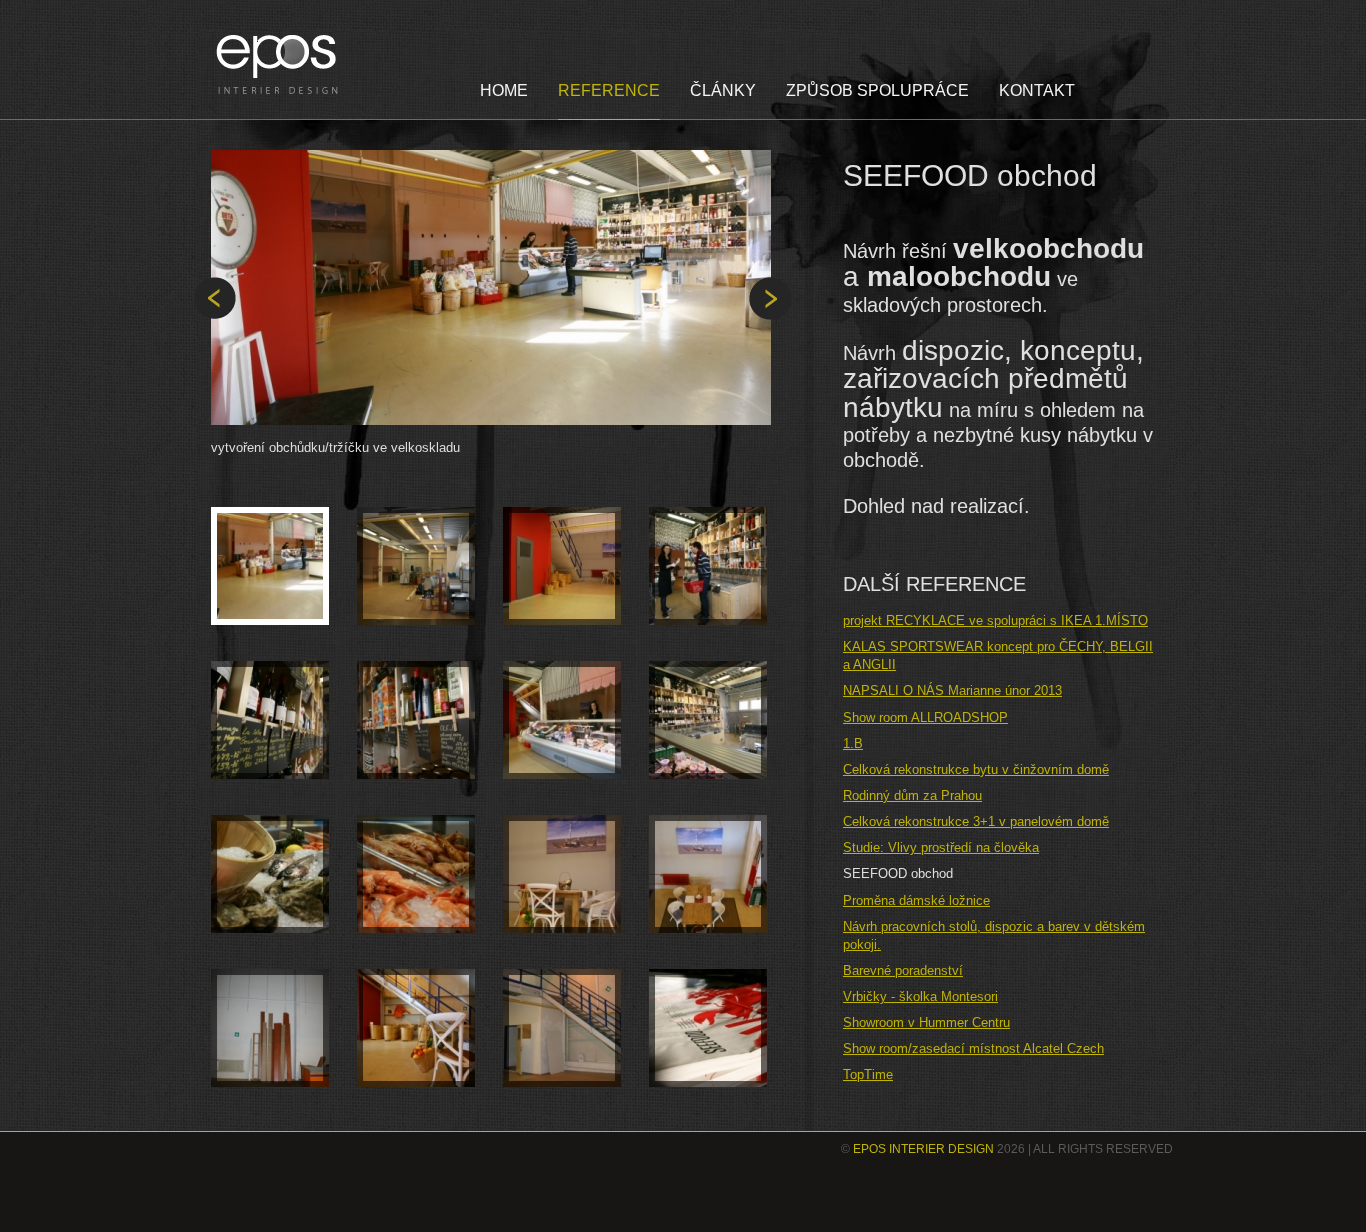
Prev (214, 298)
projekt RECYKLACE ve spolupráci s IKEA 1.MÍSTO (995, 620)
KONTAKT (1037, 90)
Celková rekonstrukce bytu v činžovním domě (976, 769)
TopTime (868, 1074)
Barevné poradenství (903, 970)
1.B (853, 743)
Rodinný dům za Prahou (912, 795)
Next (770, 298)
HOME (504, 90)
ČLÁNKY (723, 90)
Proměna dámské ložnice (916, 900)
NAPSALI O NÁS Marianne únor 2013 (952, 690)
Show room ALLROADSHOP (925, 717)
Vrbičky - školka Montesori (920, 996)
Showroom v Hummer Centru (926, 1022)
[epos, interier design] (280, 64)
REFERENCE (609, 90)
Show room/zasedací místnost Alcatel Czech (973, 1048)
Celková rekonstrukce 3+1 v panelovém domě (976, 821)
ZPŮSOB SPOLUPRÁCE (877, 90)
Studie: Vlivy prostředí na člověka (941, 847)
